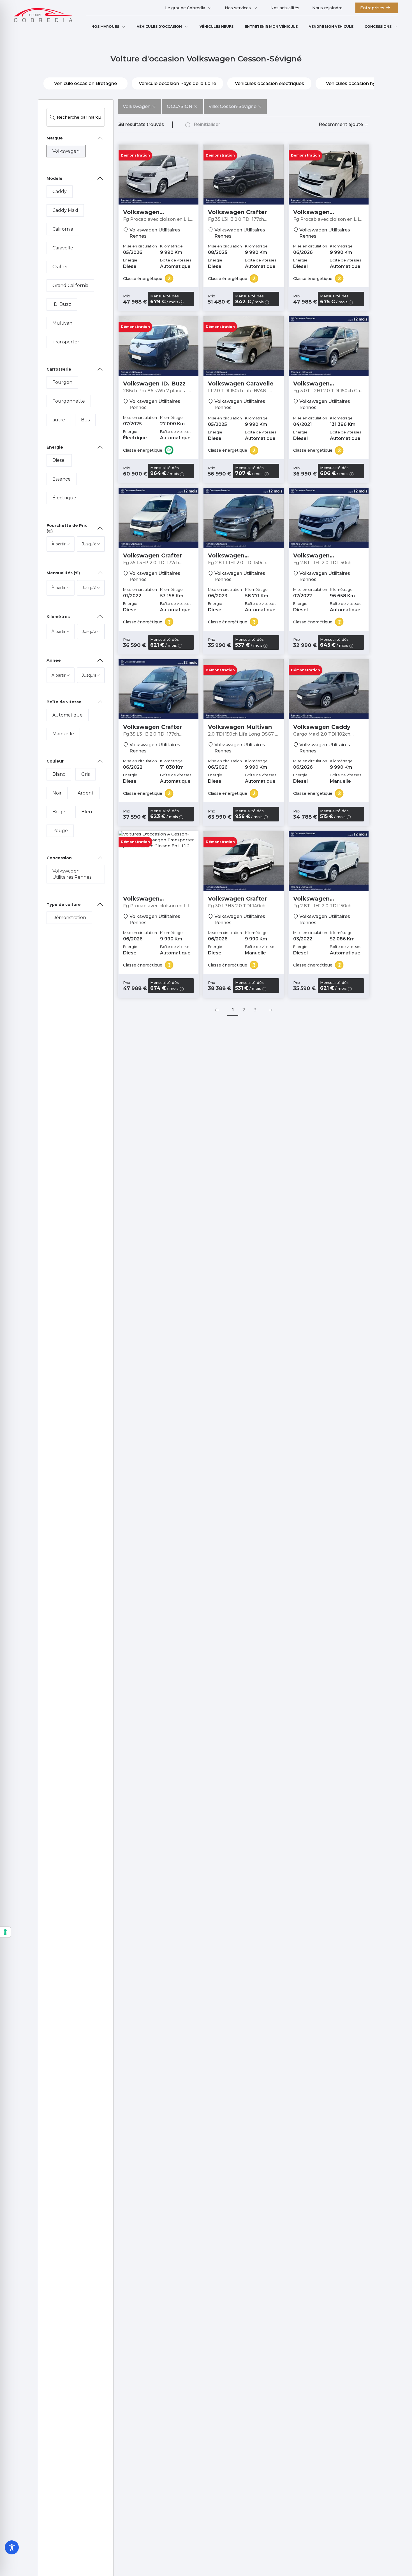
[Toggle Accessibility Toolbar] (12, 2547)
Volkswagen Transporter (141, 215)
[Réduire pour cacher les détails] (100, 138)
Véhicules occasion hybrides (358, 83)
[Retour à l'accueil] (43, 16)
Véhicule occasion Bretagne (85, 83)
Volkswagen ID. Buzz (154, 384)
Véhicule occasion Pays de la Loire (177, 83)
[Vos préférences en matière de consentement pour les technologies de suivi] (5, 1932)
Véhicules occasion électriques (269, 83)
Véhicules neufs (217, 27)
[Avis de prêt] (181, 302)
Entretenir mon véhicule (271, 27)
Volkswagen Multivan (240, 727)
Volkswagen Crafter (237, 212)
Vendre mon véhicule (331, 27)
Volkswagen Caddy (322, 727)
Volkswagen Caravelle (241, 384)
